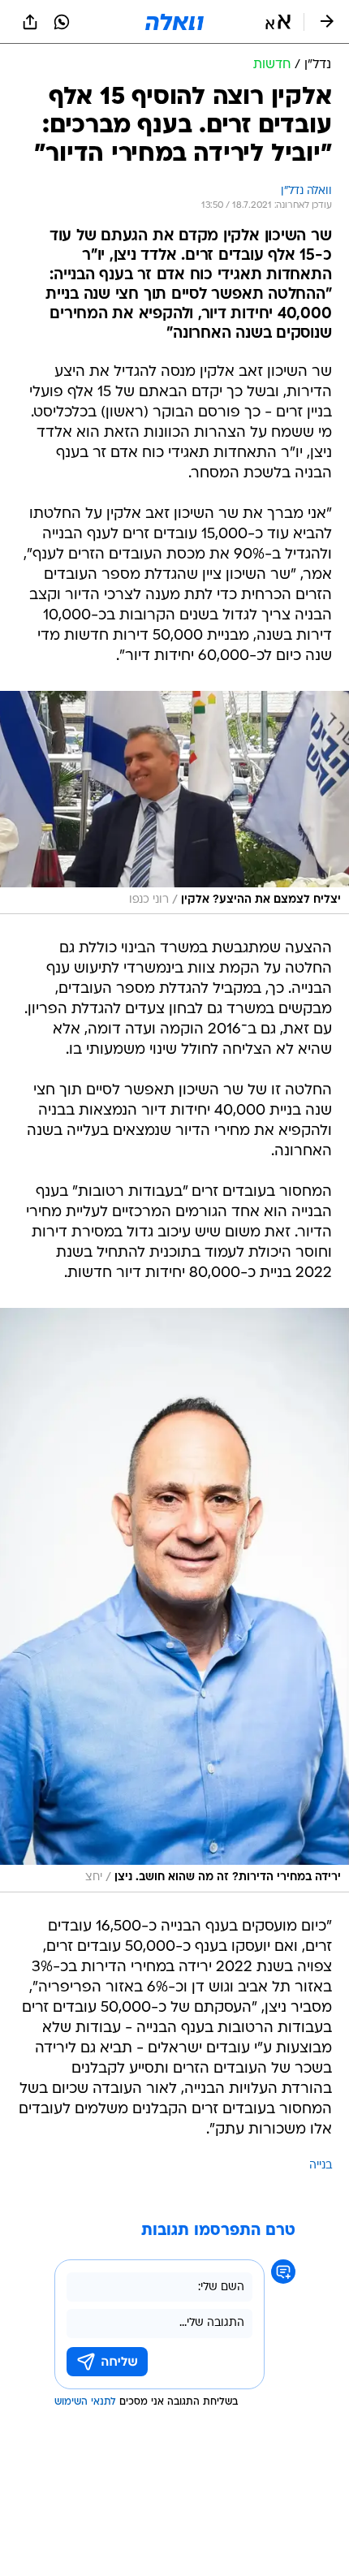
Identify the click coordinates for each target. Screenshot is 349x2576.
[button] (278, 22)
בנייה (321, 2166)
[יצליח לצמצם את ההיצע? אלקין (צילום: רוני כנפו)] (174, 803)
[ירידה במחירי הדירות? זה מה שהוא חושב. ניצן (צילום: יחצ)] (174, 1600)
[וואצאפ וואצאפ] (62, 22)
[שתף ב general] (30, 22)
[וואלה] (174, 22)
